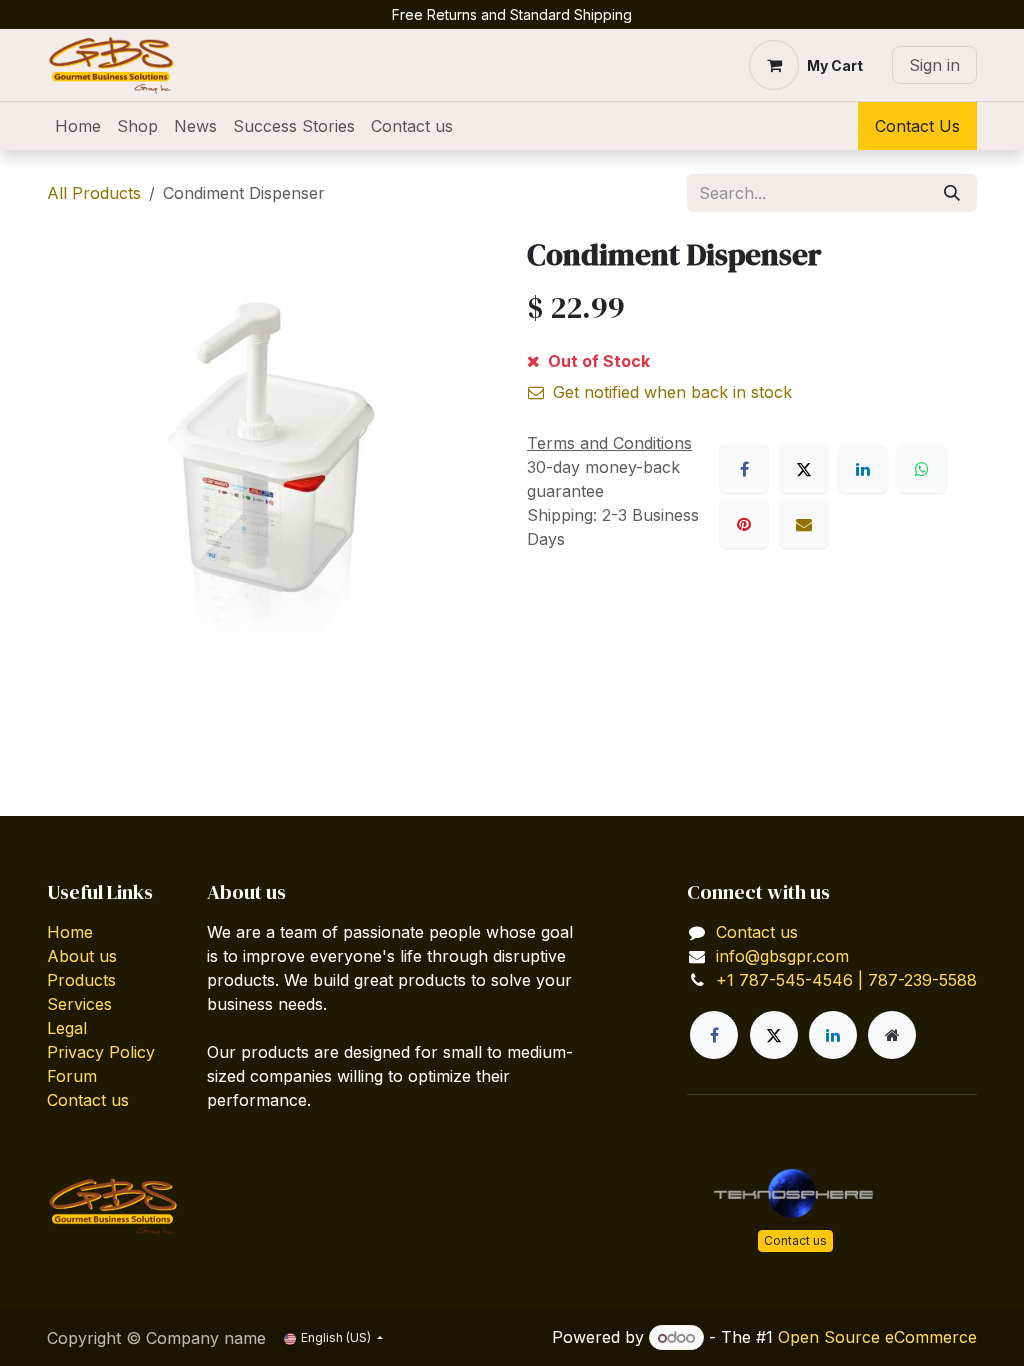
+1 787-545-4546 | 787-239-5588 (846, 980)
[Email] (804, 524)
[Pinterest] (744, 524)
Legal (67, 1028)
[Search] (952, 193)
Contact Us (917, 126)
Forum (72, 1076)
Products (81, 980)
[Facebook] (744, 469)
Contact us (88, 1100)
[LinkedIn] (863, 469)
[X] (804, 469)
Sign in (934, 65)
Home (70, 932)
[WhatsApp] (922, 469)
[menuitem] (78, 126)
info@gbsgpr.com (782, 956)
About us (82, 956)
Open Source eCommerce (877, 1337)
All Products (94, 193)
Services (79, 1004)
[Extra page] (892, 1035)
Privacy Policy (101, 1052)
